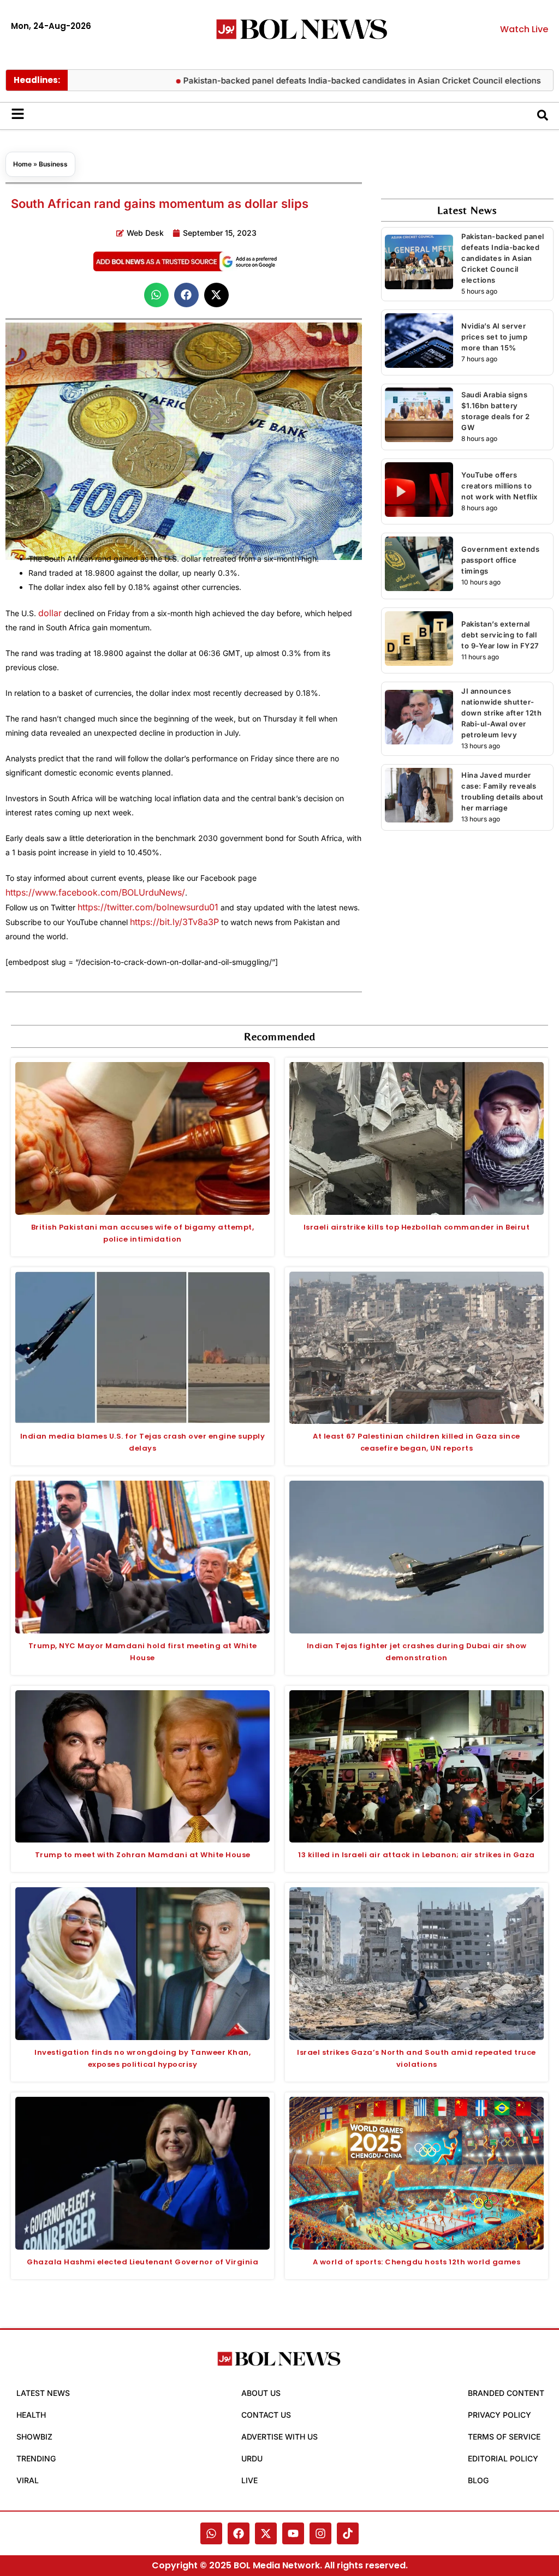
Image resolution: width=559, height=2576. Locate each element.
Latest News (43, 2393)
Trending (36, 2458)
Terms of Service (504, 2437)
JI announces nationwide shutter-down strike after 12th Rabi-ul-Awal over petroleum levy (501, 713)
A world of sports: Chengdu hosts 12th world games (417, 2262)
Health (31, 2415)
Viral (28, 2480)
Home (22, 164)
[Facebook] (239, 2533)
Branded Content (506, 2393)
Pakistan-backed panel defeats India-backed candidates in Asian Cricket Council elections (315, 80)
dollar (50, 613)
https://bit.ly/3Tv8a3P (174, 922)
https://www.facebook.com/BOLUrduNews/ (95, 892)
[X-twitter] (266, 2533)
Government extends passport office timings (500, 560)
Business (53, 164)
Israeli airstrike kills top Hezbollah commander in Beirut (417, 1227)
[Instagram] (320, 2533)
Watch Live (524, 29)
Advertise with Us (279, 2437)
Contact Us (266, 2415)
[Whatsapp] (211, 2533)
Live (249, 2480)
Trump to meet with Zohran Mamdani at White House (143, 1855)
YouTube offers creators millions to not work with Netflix (499, 486)
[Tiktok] (348, 2533)
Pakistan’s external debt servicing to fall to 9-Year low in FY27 (500, 635)
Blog (478, 2480)
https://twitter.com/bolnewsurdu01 (148, 907)
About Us (261, 2393)
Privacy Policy (499, 2415)
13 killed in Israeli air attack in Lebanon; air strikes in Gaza (417, 1855)
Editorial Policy (503, 2458)
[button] (156, 295)
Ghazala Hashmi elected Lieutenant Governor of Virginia (142, 2262)
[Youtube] (293, 2533)
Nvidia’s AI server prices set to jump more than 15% (494, 337)
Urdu (252, 2458)
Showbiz (34, 2437)
